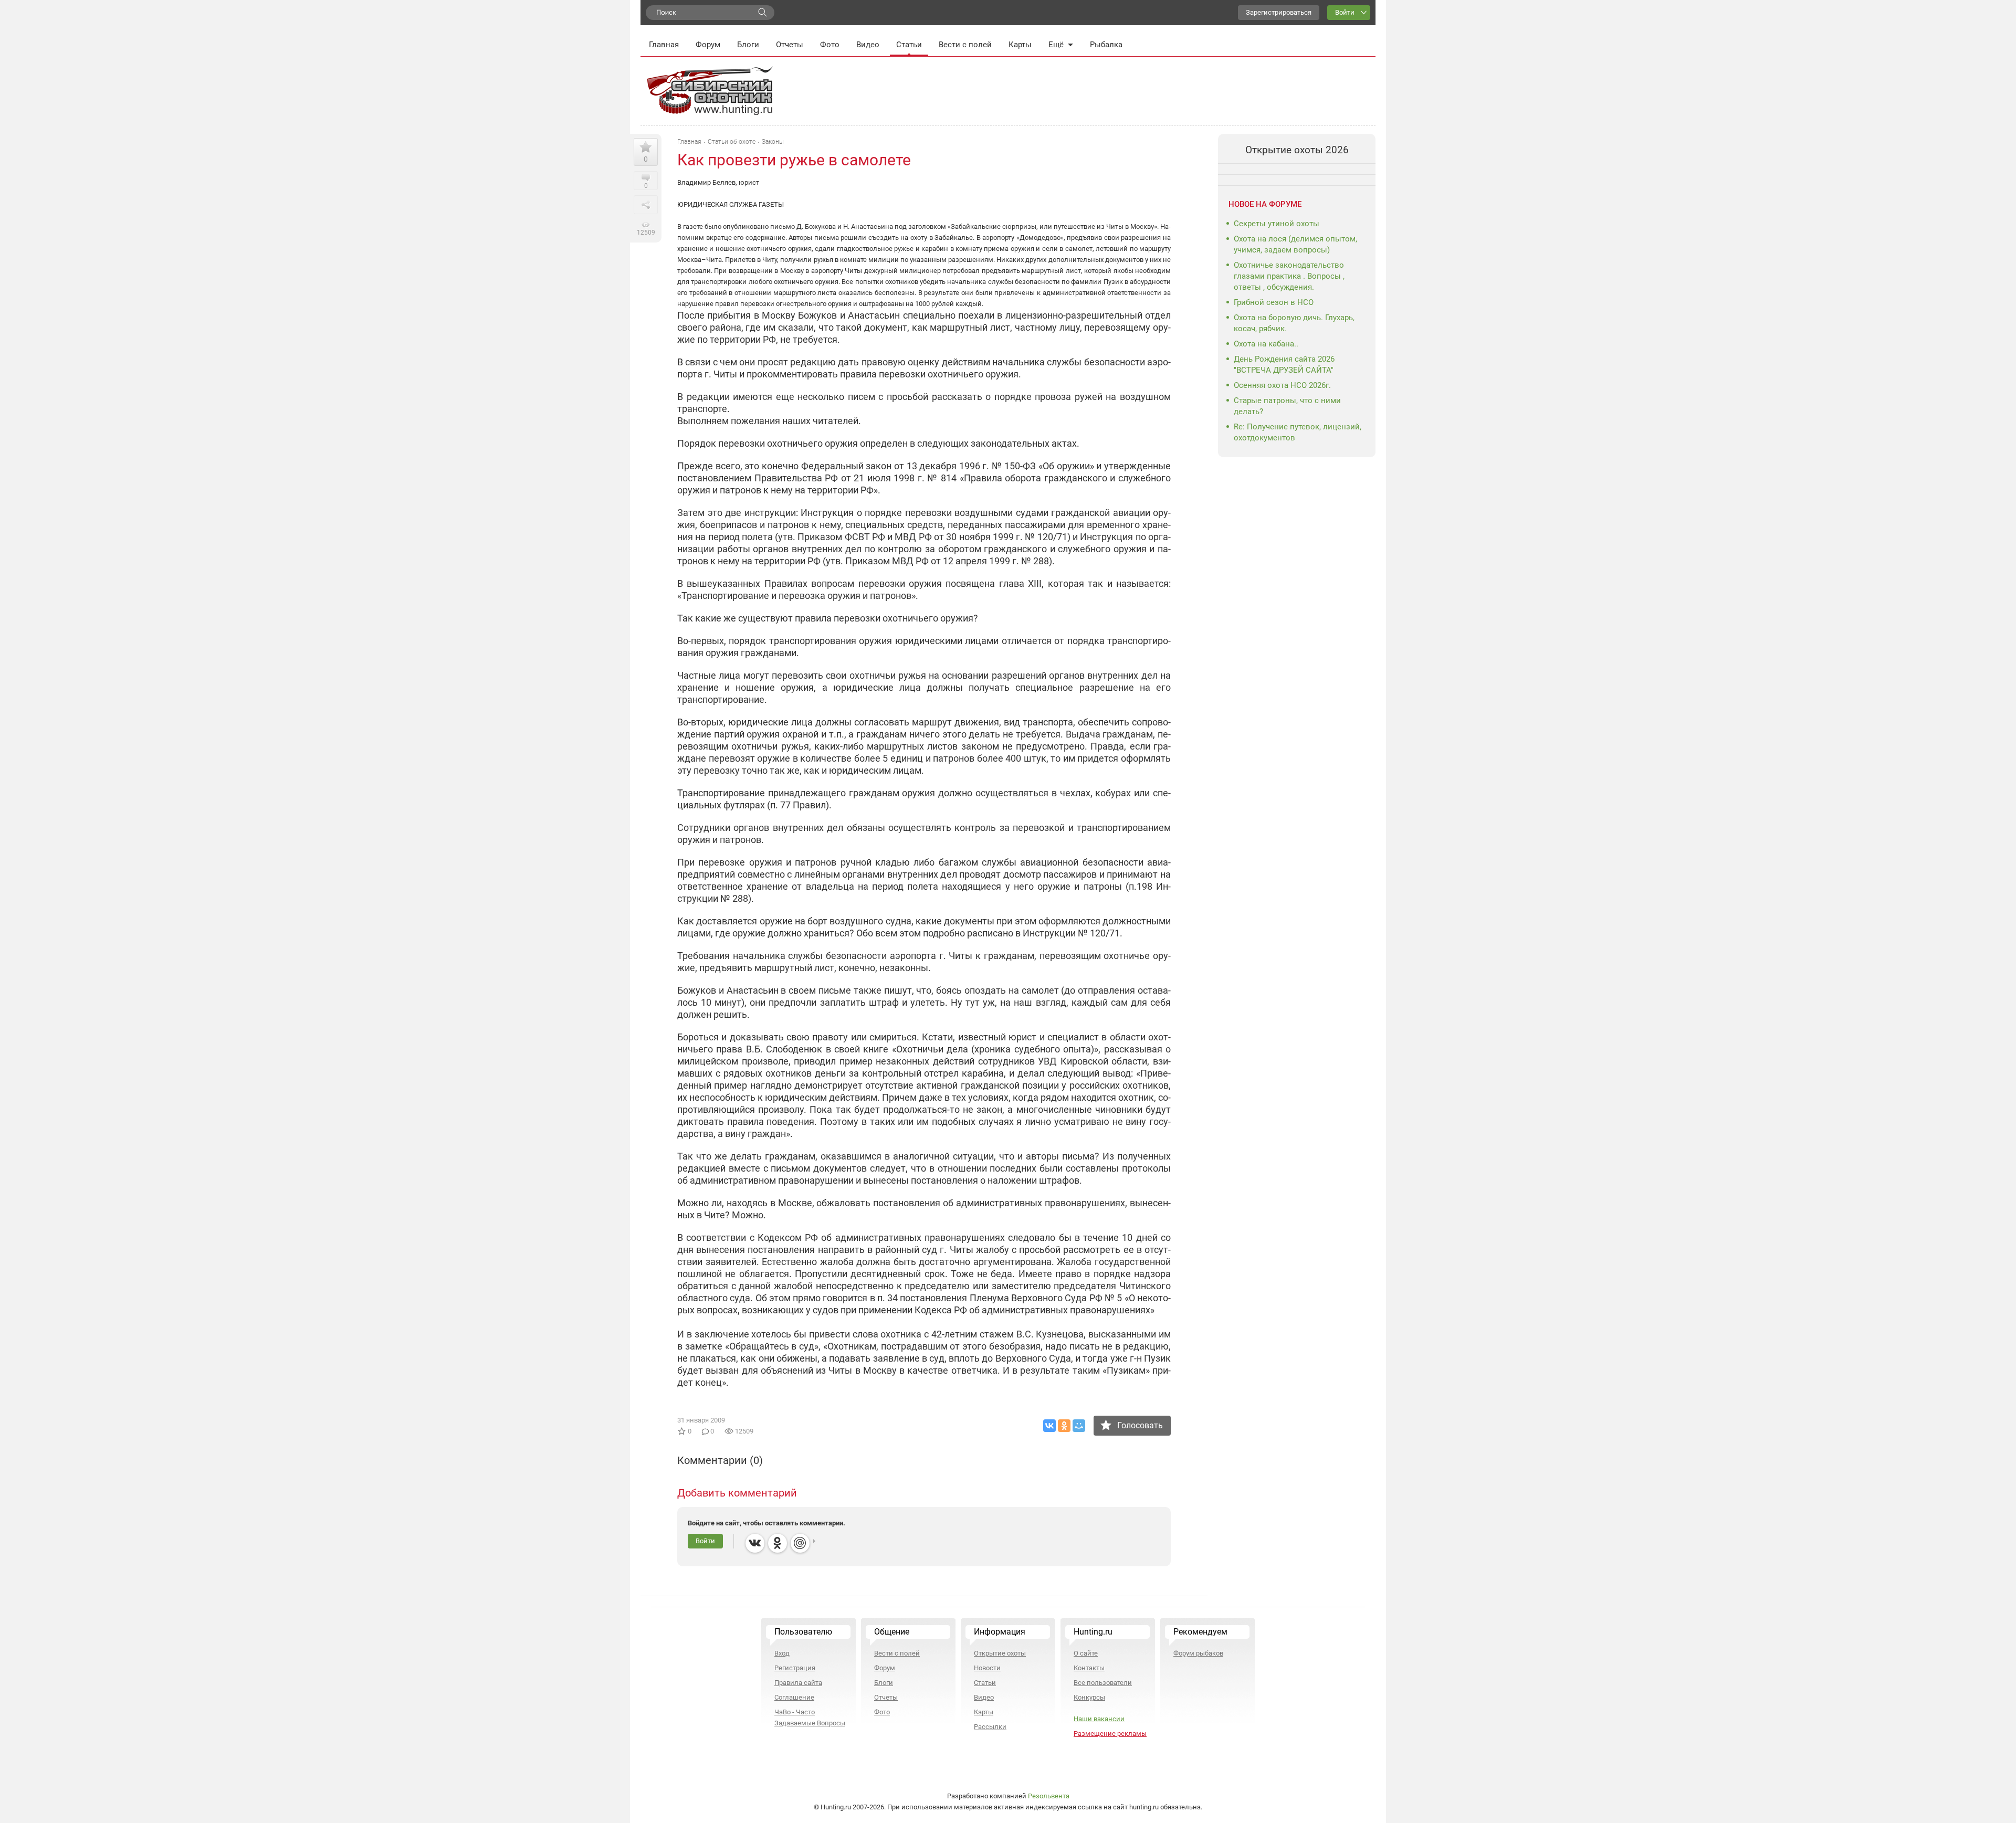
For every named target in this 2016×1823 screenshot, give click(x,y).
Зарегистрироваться (1279, 12)
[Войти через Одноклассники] (778, 1543)
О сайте (1086, 1653)
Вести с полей (965, 45)
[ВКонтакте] (1049, 1426)
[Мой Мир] (1079, 1426)
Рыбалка (1106, 45)
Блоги (748, 45)
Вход (782, 1653)
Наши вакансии (1099, 1719)
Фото (830, 45)
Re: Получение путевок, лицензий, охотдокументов (1298, 432)
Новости (987, 1668)
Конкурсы (1089, 1697)
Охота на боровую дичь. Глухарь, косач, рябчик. (1294, 323)
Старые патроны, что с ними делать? (1287, 406)
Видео (868, 45)
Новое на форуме (1265, 204)
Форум (708, 45)
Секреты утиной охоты (1277, 224)
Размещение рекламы (1110, 1734)
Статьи (909, 45)
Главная (664, 45)
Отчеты (790, 45)
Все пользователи (1103, 1683)
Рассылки (990, 1727)
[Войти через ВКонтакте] (755, 1543)
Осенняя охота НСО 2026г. (1282, 385)
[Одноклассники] (1064, 1426)
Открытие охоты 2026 (1297, 150)
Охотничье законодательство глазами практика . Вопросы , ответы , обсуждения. (1289, 276)
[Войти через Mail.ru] (800, 1543)
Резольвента (1049, 1796)
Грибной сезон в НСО (1274, 302)
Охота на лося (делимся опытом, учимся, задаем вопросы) (1295, 244)
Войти (1345, 12)
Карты (1020, 45)
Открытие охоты (1000, 1653)
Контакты (1089, 1668)
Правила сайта (798, 1683)
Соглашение (794, 1697)
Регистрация (795, 1668)
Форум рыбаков (1198, 1653)
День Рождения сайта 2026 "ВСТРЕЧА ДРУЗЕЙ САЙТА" (1284, 365)
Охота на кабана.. (1266, 344)
